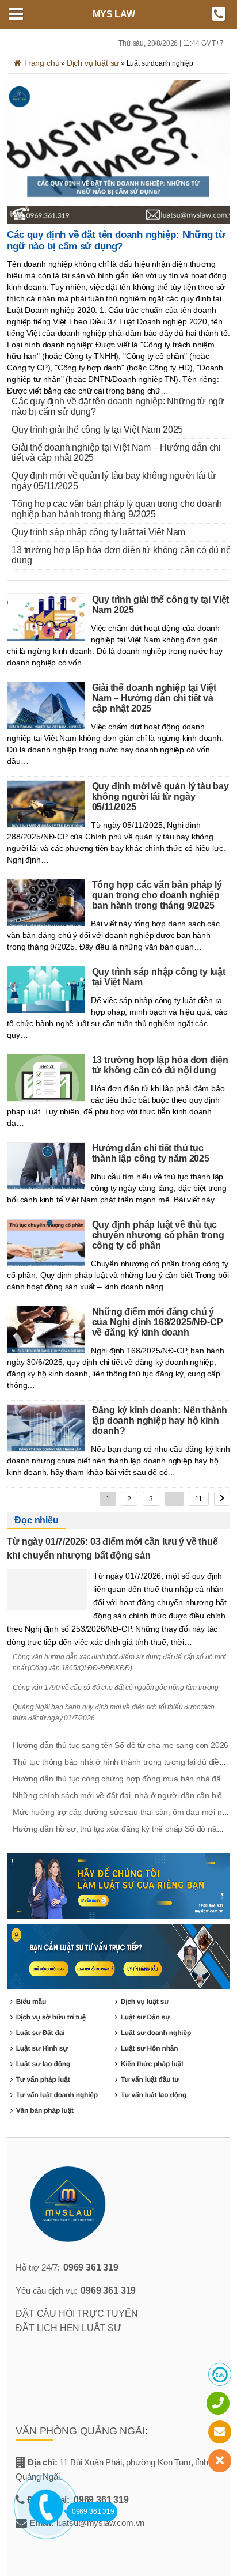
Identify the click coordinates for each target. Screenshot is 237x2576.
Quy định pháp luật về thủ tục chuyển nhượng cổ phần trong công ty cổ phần (158, 1235)
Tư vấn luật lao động (154, 2095)
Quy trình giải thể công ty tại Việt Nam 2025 (97, 430)
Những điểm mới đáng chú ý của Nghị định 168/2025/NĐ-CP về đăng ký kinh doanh (158, 1322)
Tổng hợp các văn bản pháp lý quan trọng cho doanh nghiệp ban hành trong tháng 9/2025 (117, 509)
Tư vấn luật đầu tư (150, 2079)
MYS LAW (114, 14)
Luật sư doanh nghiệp (156, 2033)
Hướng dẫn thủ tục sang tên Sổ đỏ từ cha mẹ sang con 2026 (121, 1745)
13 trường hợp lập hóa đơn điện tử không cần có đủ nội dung (122, 555)
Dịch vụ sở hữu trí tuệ (51, 2017)
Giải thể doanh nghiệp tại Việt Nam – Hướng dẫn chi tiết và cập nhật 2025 (116, 453)
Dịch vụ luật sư (93, 63)
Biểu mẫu (31, 2002)
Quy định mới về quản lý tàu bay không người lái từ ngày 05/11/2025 (114, 481)
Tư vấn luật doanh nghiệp (57, 2095)
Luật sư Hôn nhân (150, 2048)
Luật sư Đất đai (41, 2033)
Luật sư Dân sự (146, 2017)
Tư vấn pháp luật (43, 2079)
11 (199, 1499)
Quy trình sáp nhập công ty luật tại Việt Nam (98, 532)
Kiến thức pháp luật (152, 2064)
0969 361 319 (91, 2267)
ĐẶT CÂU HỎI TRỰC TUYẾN (77, 2314)
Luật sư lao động (43, 2064)
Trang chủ (40, 63)
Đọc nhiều (36, 1520)
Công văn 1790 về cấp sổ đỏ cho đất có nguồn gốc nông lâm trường (116, 1688)
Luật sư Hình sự (42, 2048)
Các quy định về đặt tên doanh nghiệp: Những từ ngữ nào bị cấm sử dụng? (116, 241)
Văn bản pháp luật (45, 2110)
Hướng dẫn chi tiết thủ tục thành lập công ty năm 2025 (151, 1153)
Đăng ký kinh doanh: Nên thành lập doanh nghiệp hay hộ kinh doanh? (160, 1421)
